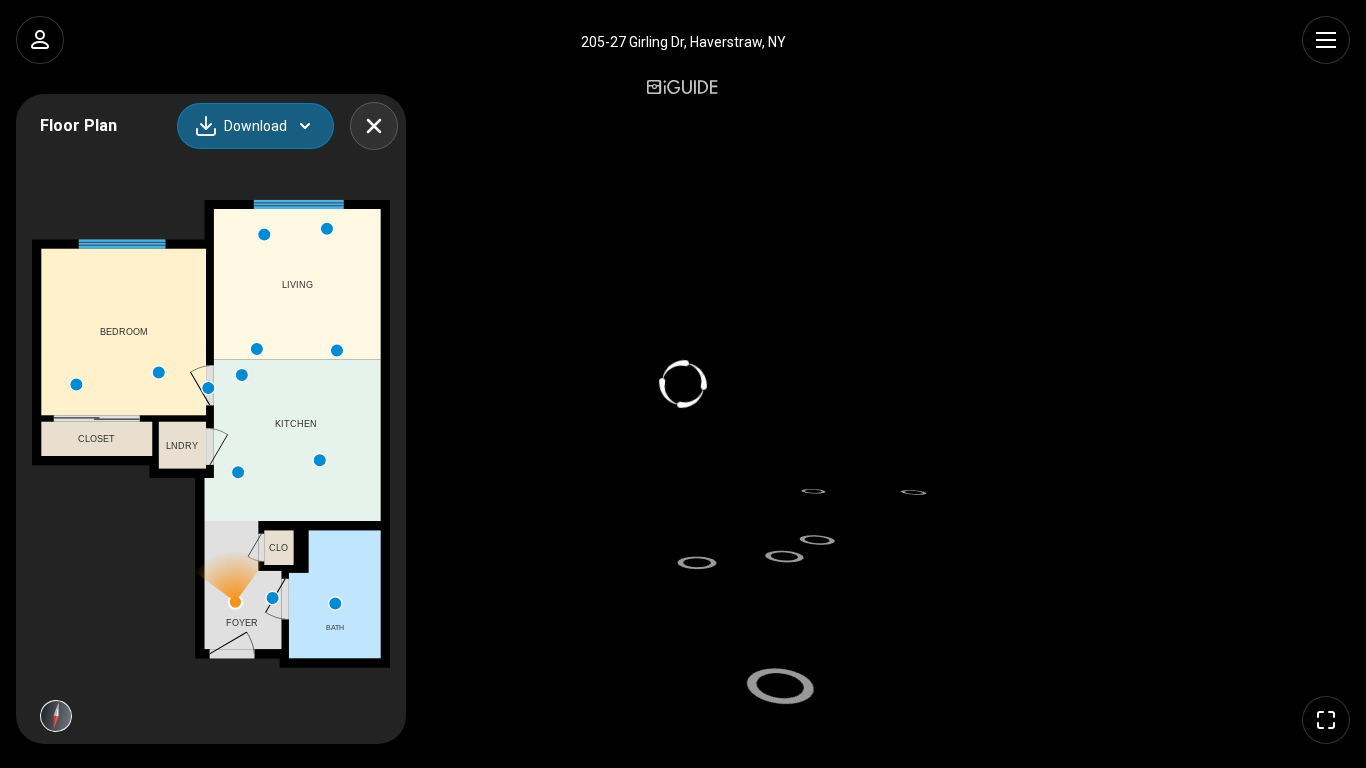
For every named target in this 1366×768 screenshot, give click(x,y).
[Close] (374, 126)
